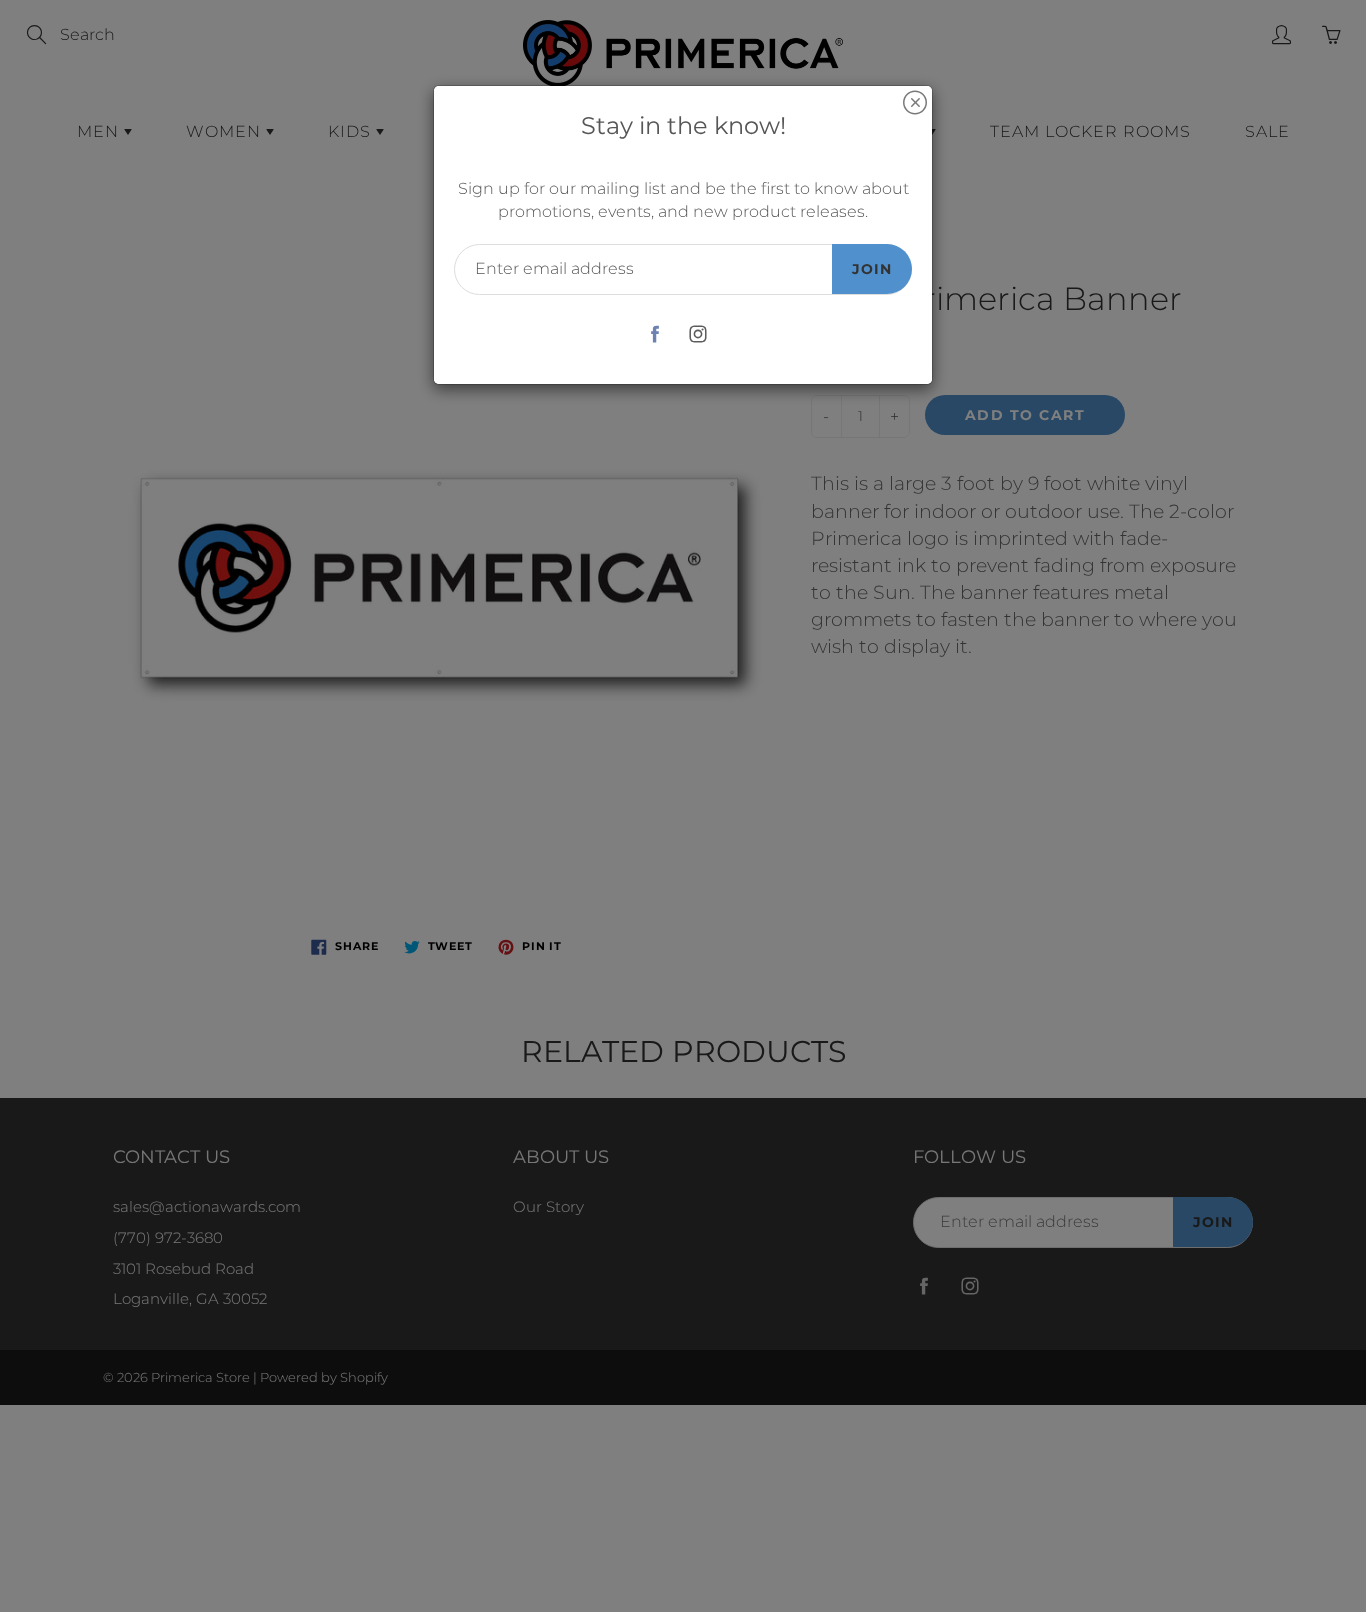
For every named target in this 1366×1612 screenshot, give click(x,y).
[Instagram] (697, 334)
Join (872, 269)
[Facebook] (654, 334)
